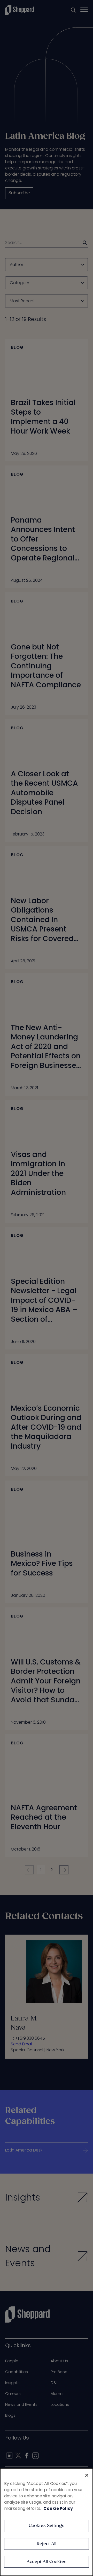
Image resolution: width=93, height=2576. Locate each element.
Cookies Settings (47, 2526)
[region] (47, 2522)
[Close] (87, 2475)
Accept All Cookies (47, 2562)
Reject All (47, 2544)
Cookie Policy (58, 2508)
